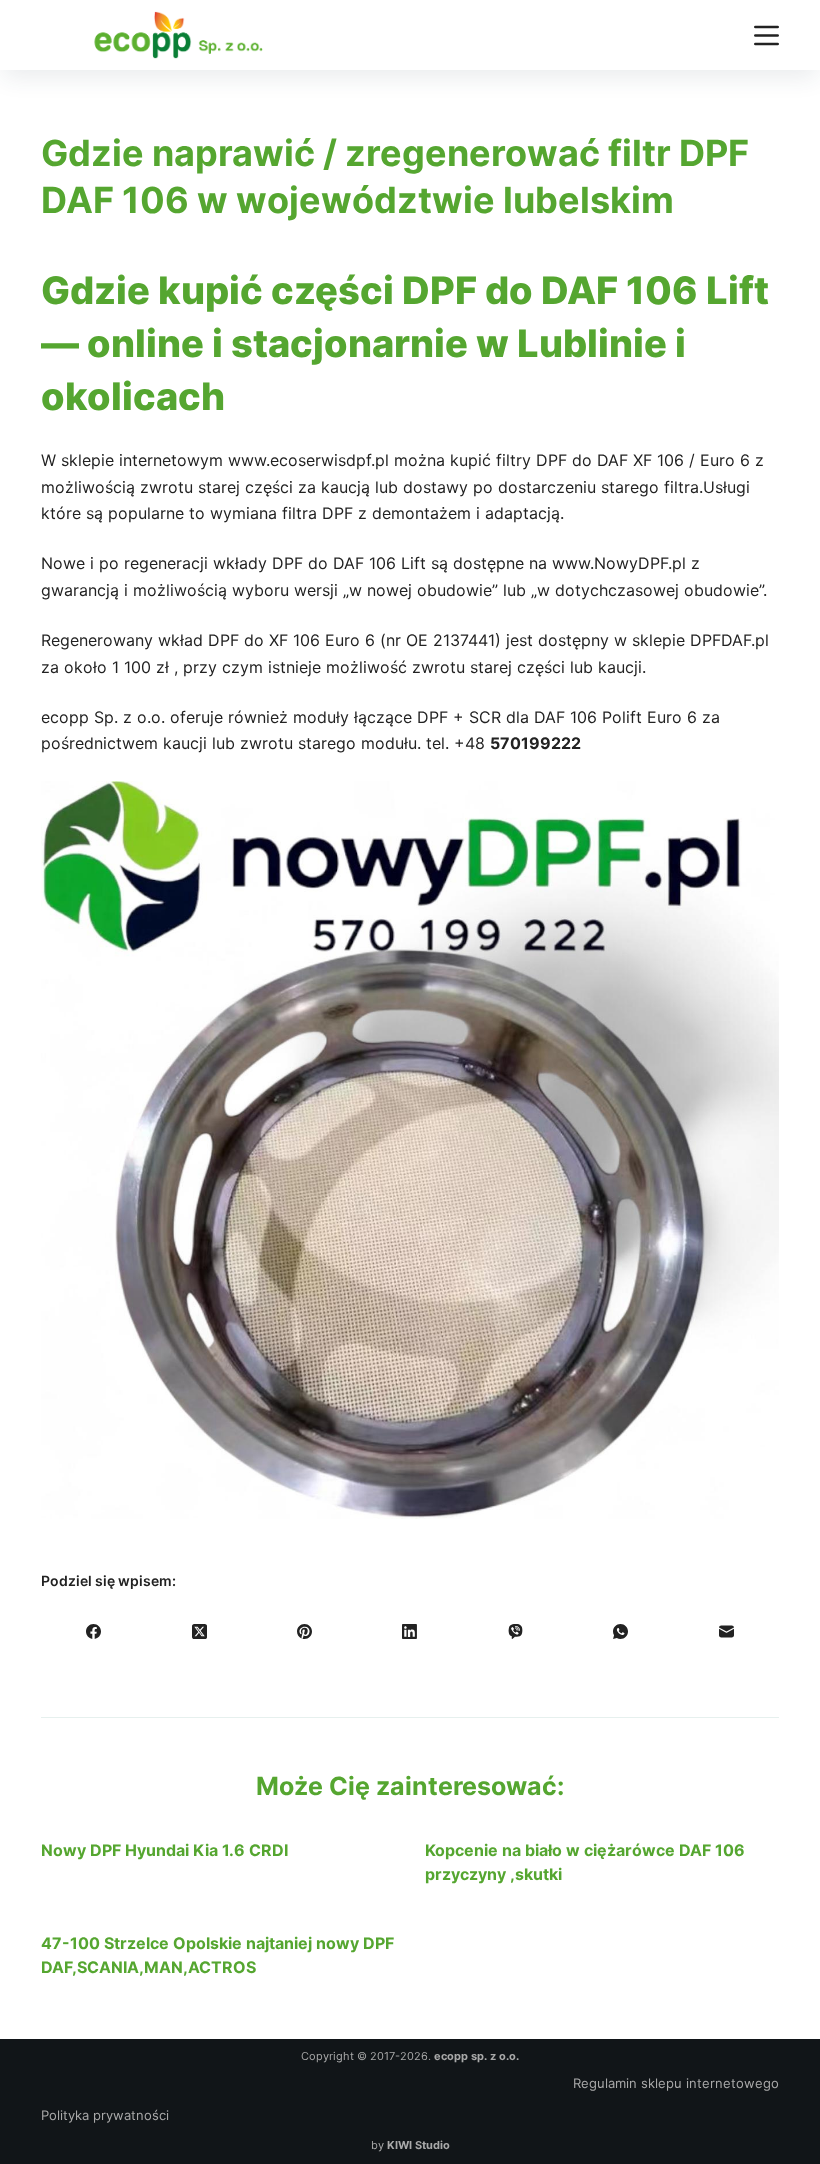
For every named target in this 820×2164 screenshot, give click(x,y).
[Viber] (515, 1632)
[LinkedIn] (409, 1632)
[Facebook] (93, 1632)
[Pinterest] (304, 1632)
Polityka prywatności (105, 2115)
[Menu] (766, 35)
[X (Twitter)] (198, 1632)
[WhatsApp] (620, 1632)
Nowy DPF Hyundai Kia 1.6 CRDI (164, 1850)
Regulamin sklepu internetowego (676, 2083)
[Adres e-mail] (726, 1632)
